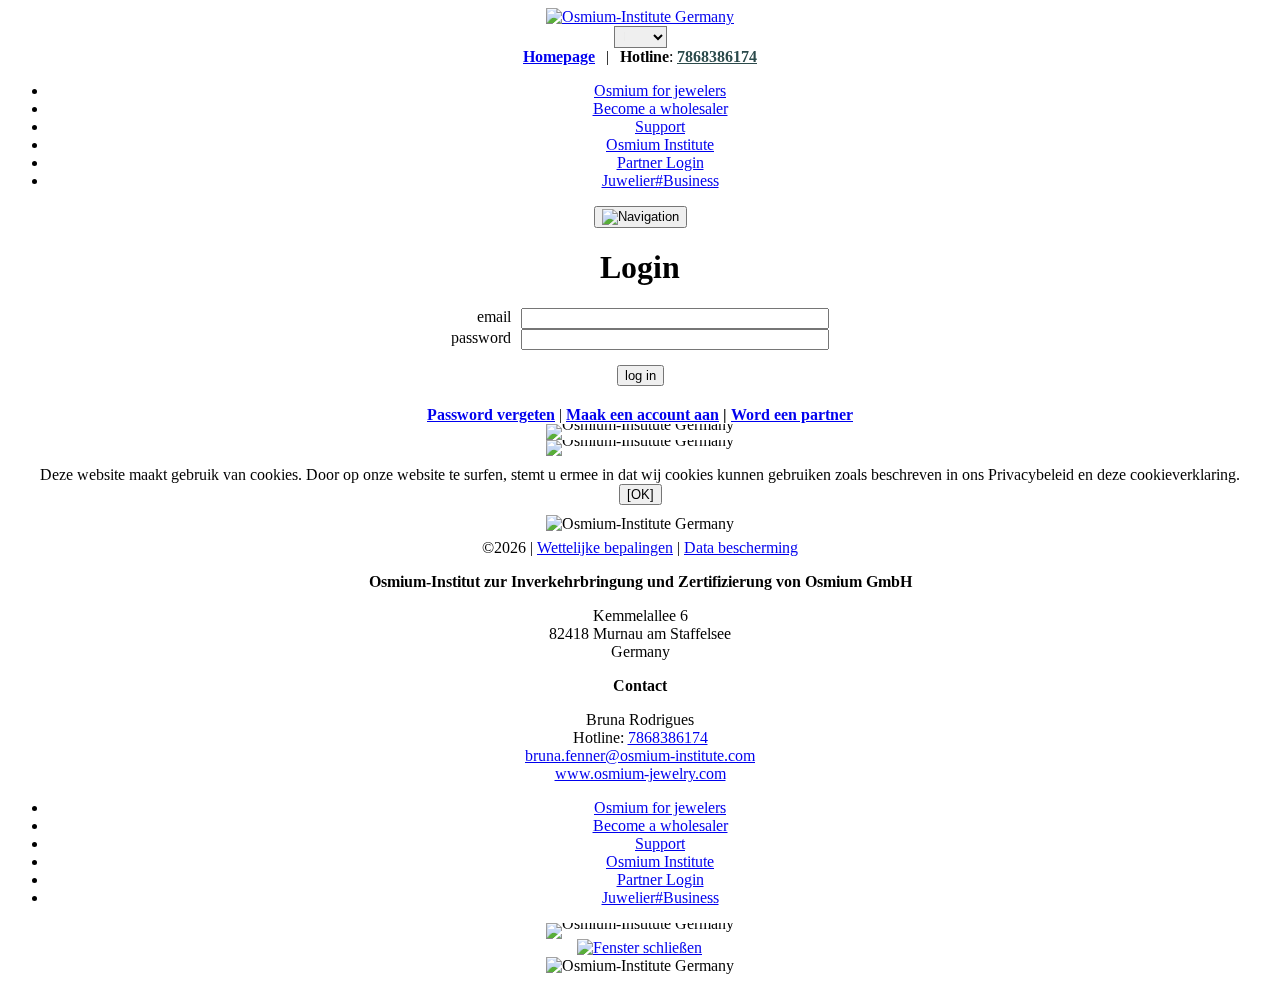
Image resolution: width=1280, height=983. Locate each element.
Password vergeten (491, 414)
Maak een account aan (642, 414)
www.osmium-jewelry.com (640, 773)
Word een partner (792, 414)
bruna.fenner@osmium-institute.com (640, 755)
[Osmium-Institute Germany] (640, 16)
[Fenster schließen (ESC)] (640, 947)
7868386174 (717, 56)
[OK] (640, 494)
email (494, 316)
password (481, 337)
